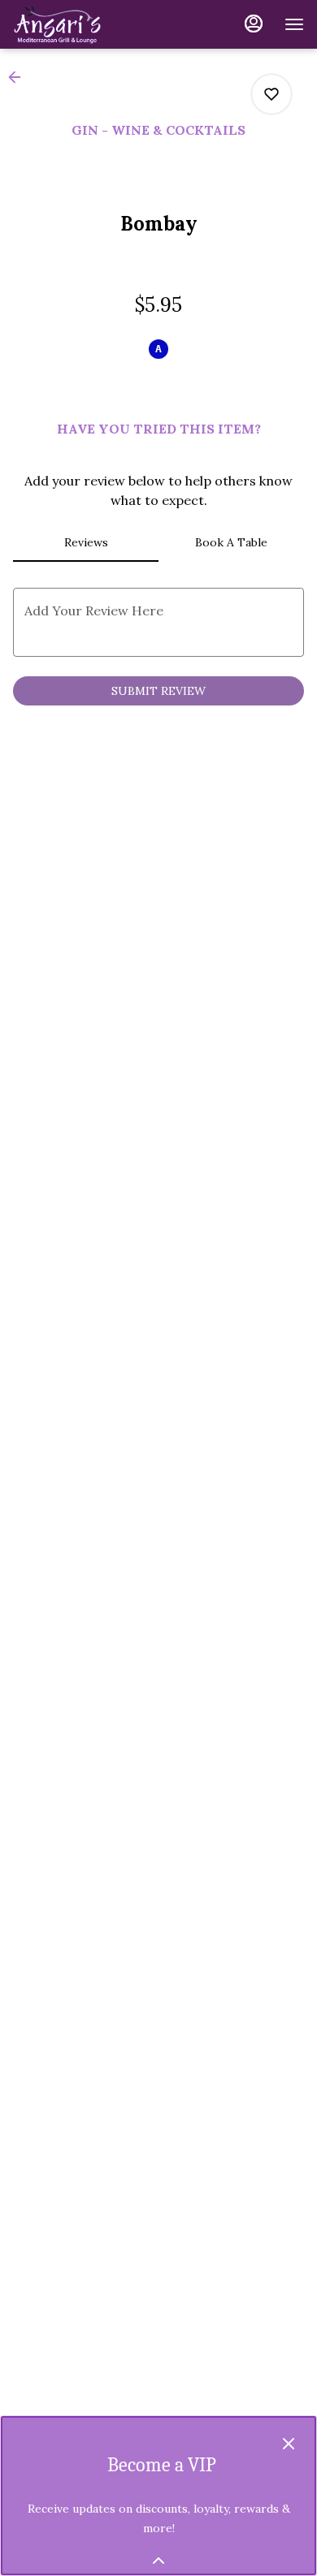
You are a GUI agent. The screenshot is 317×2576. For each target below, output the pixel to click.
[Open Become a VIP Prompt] (158, 2561)
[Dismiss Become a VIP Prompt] (289, 2444)
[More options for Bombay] (271, 94)
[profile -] (254, 24)
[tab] (86, 542)
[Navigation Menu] (294, 24)
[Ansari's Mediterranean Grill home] (86, 24)
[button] (20, 77)
